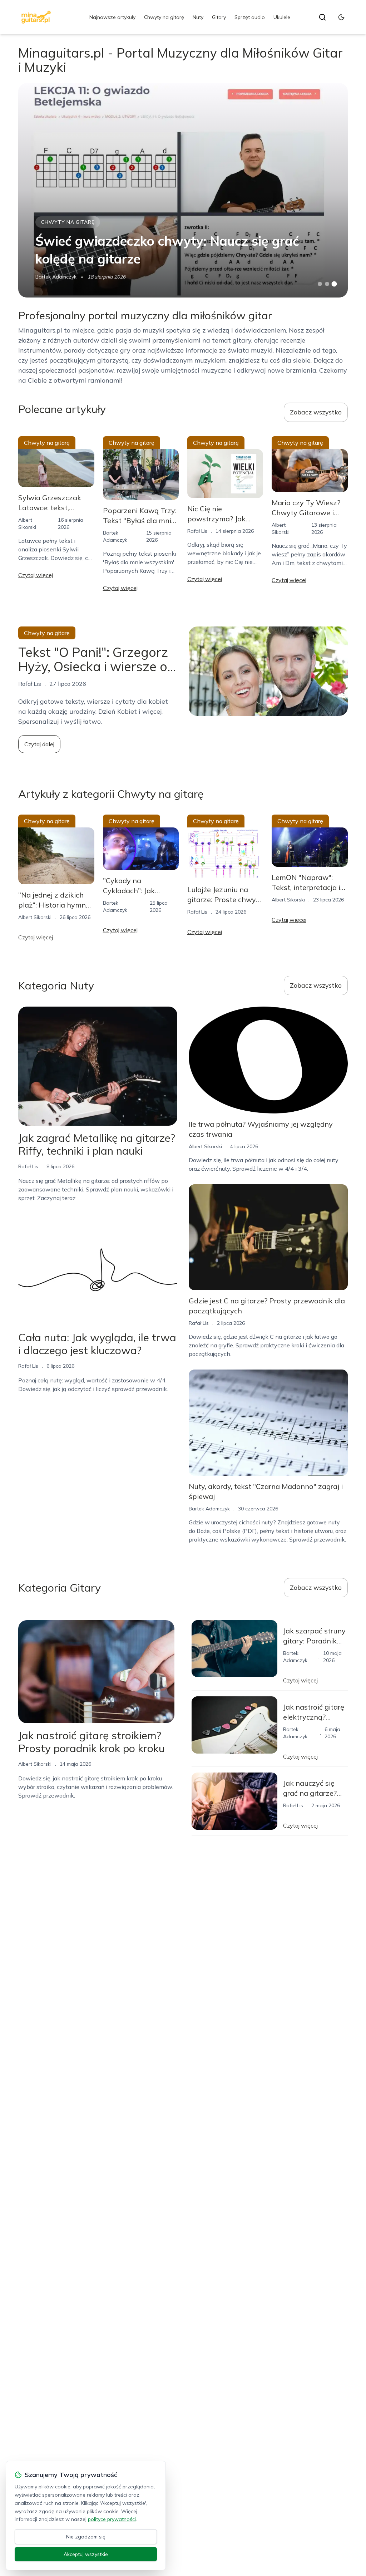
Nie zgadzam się (86, 2537)
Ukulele (282, 17)
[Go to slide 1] (320, 284)
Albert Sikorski (35, 917)
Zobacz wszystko (316, 412)
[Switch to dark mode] (341, 17)
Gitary (219, 17)
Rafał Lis (197, 531)
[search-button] (322, 17)
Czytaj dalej (39, 744)
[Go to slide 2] (327, 284)
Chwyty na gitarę (164, 17)
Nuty (198, 17)
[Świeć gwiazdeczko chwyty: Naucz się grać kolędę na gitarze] (183, 190)
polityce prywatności (112, 2519)
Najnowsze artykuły (112, 17)
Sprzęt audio (250, 17)
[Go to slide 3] (334, 284)
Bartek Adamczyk (56, 277)
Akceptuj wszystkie (86, 2554)
